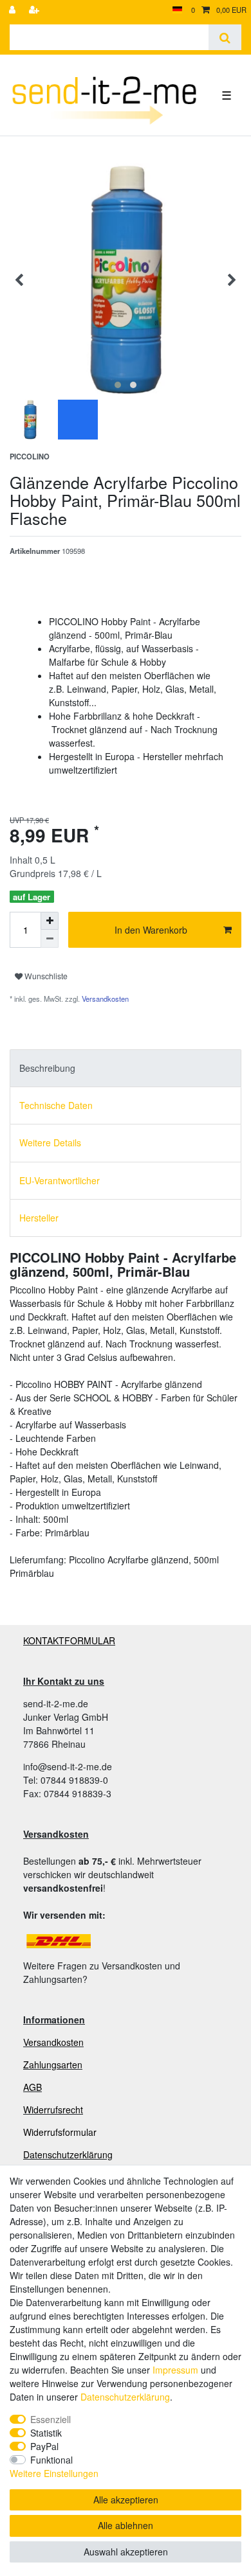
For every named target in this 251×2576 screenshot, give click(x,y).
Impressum (175, 2370)
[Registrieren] (35, 10)
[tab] (126, 1068)
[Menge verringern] (50, 939)
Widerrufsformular (60, 2132)
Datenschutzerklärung (68, 2154)
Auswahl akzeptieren (126, 2552)
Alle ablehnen (126, 2525)
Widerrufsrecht (53, 2110)
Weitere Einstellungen (54, 2473)
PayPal (44, 2446)
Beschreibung (47, 1068)
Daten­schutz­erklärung (125, 2397)
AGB (33, 2087)
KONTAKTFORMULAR (69, 1640)
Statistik (46, 2433)
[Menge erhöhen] (50, 921)
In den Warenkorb (151, 930)
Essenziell (51, 2419)
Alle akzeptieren (126, 2500)
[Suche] (225, 37)
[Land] (177, 10)
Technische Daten (56, 1105)
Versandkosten (104, 999)
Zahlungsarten (53, 2065)
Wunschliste (45, 976)
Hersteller (39, 1218)
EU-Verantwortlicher (60, 1180)
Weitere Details (50, 1142)
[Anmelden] (14, 10)
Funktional (51, 2460)
